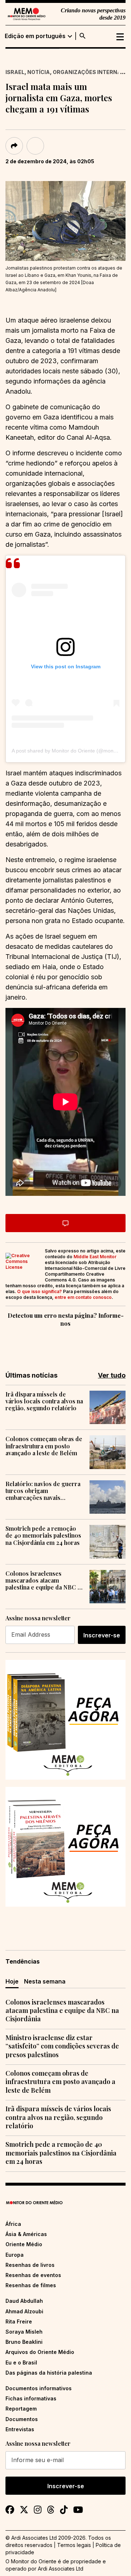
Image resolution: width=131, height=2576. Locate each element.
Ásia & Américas (26, 2234)
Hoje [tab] (12, 1981)
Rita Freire (19, 2321)
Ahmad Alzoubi (24, 2311)
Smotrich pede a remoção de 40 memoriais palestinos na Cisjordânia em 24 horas (43, 1535)
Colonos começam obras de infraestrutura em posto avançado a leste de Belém (44, 1446)
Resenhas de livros (30, 2265)
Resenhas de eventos (33, 2275)
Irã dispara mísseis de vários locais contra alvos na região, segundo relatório (44, 1401)
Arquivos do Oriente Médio (40, 2352)
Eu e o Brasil (21, 2362)
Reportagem (21, 2409)
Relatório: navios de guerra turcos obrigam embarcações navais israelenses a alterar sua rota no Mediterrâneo (43, 1491)
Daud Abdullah (24, 2301)
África (13, 2224)
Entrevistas (20, 2429)
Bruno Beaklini (24, 2342)
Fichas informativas (31, 2398)
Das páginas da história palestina (49, 2373)
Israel (15, 72)
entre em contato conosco (83, 1297)
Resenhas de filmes (31, 2285)
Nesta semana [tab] (45, 1981)
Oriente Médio (24, 2244)
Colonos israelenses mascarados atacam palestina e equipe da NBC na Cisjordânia (45, 1580)
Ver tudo (112, 1375)
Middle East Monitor (95, 1257)
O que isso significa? (39, 1291)
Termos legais (74, 2545)
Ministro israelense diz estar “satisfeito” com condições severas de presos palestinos (62, 2046)
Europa (15, 2255)
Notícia (39, 72)
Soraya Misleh (24, 2332)
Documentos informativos (39, 2388)
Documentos (22, 2419)
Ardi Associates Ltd (61, 2569)
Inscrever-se (102, 1635)
